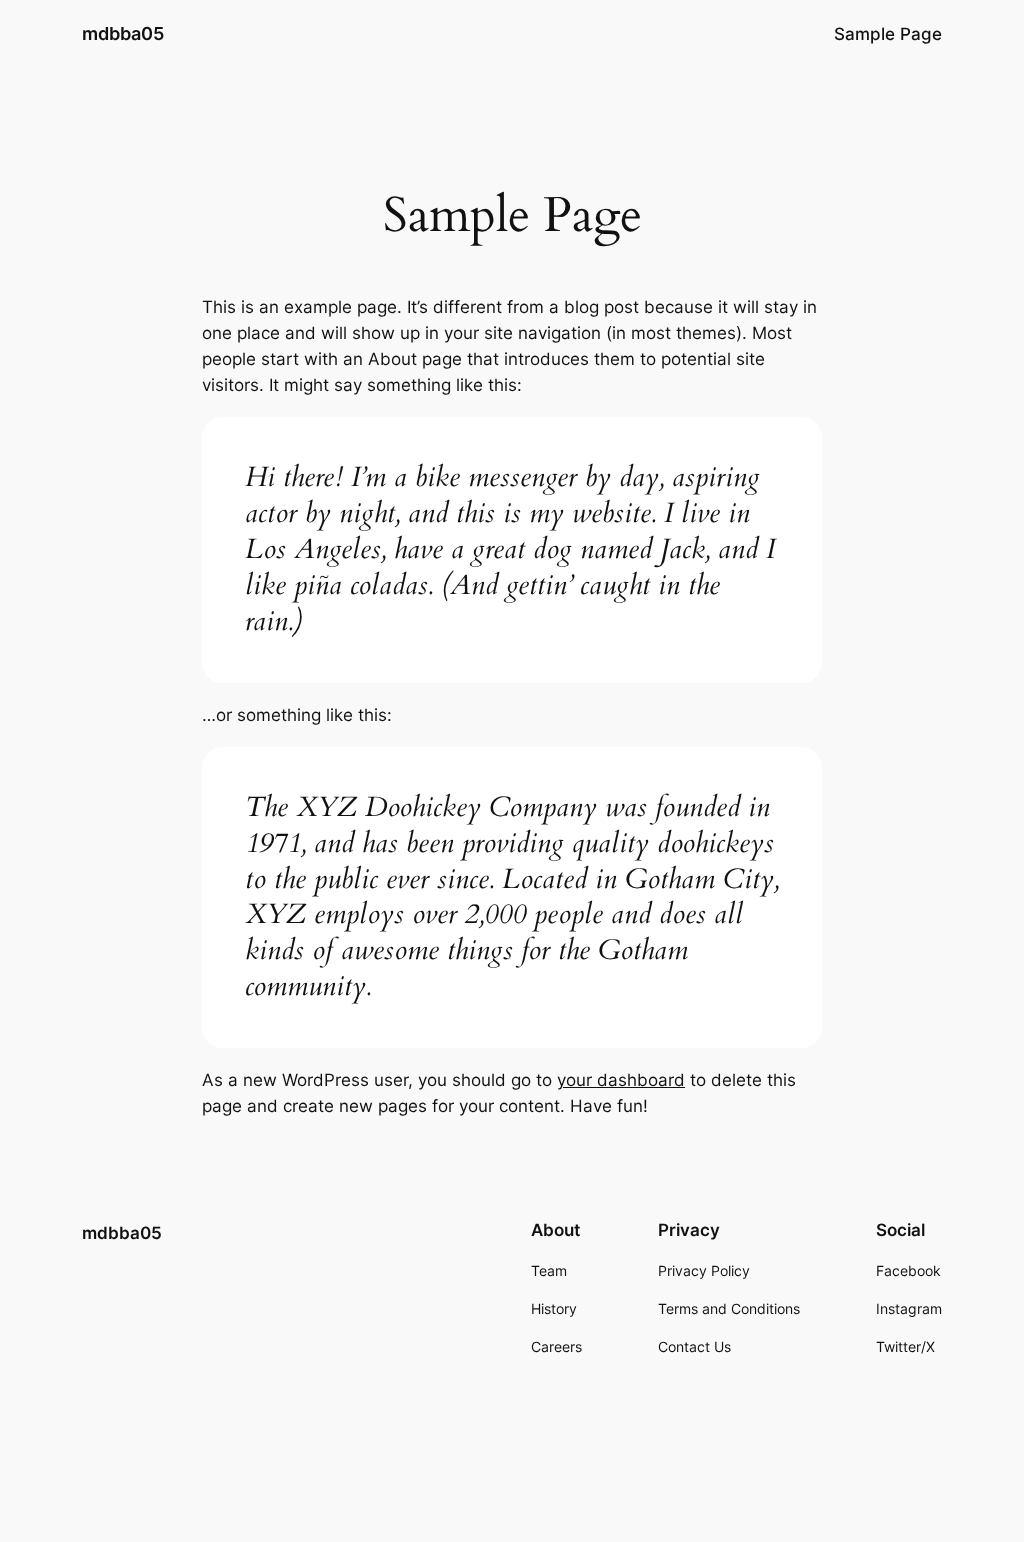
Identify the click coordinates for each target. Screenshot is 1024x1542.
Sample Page (888, 34)
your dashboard (621, 1080)
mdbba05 (123, 33)
